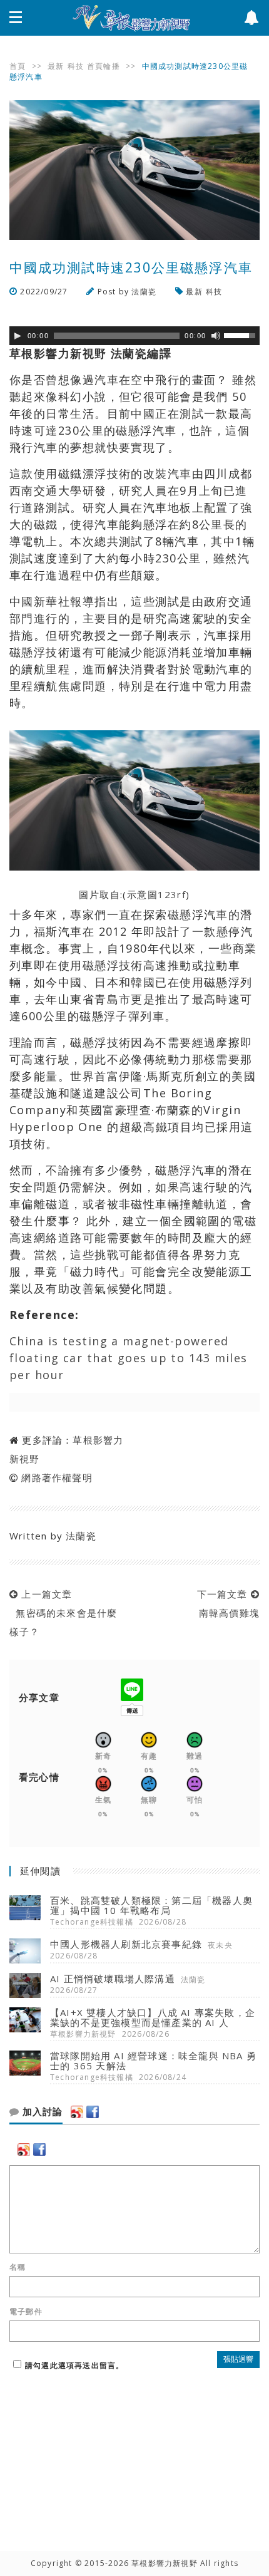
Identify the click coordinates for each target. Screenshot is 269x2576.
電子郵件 (26, 2312)
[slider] (241, 334)
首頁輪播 (104, 66)
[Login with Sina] (77, 2112)
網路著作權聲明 (57, 1477)
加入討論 (41, 2112)
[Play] (18, 336)
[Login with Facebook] (93, 2112)
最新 (56, 66)
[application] (134, 336)
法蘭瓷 (144, 292)
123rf (172, 894)
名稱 (18, 2267)
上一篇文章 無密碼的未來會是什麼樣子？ (63, 1613)
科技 (76, 66)
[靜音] (216, 336)
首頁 (18, 66)
